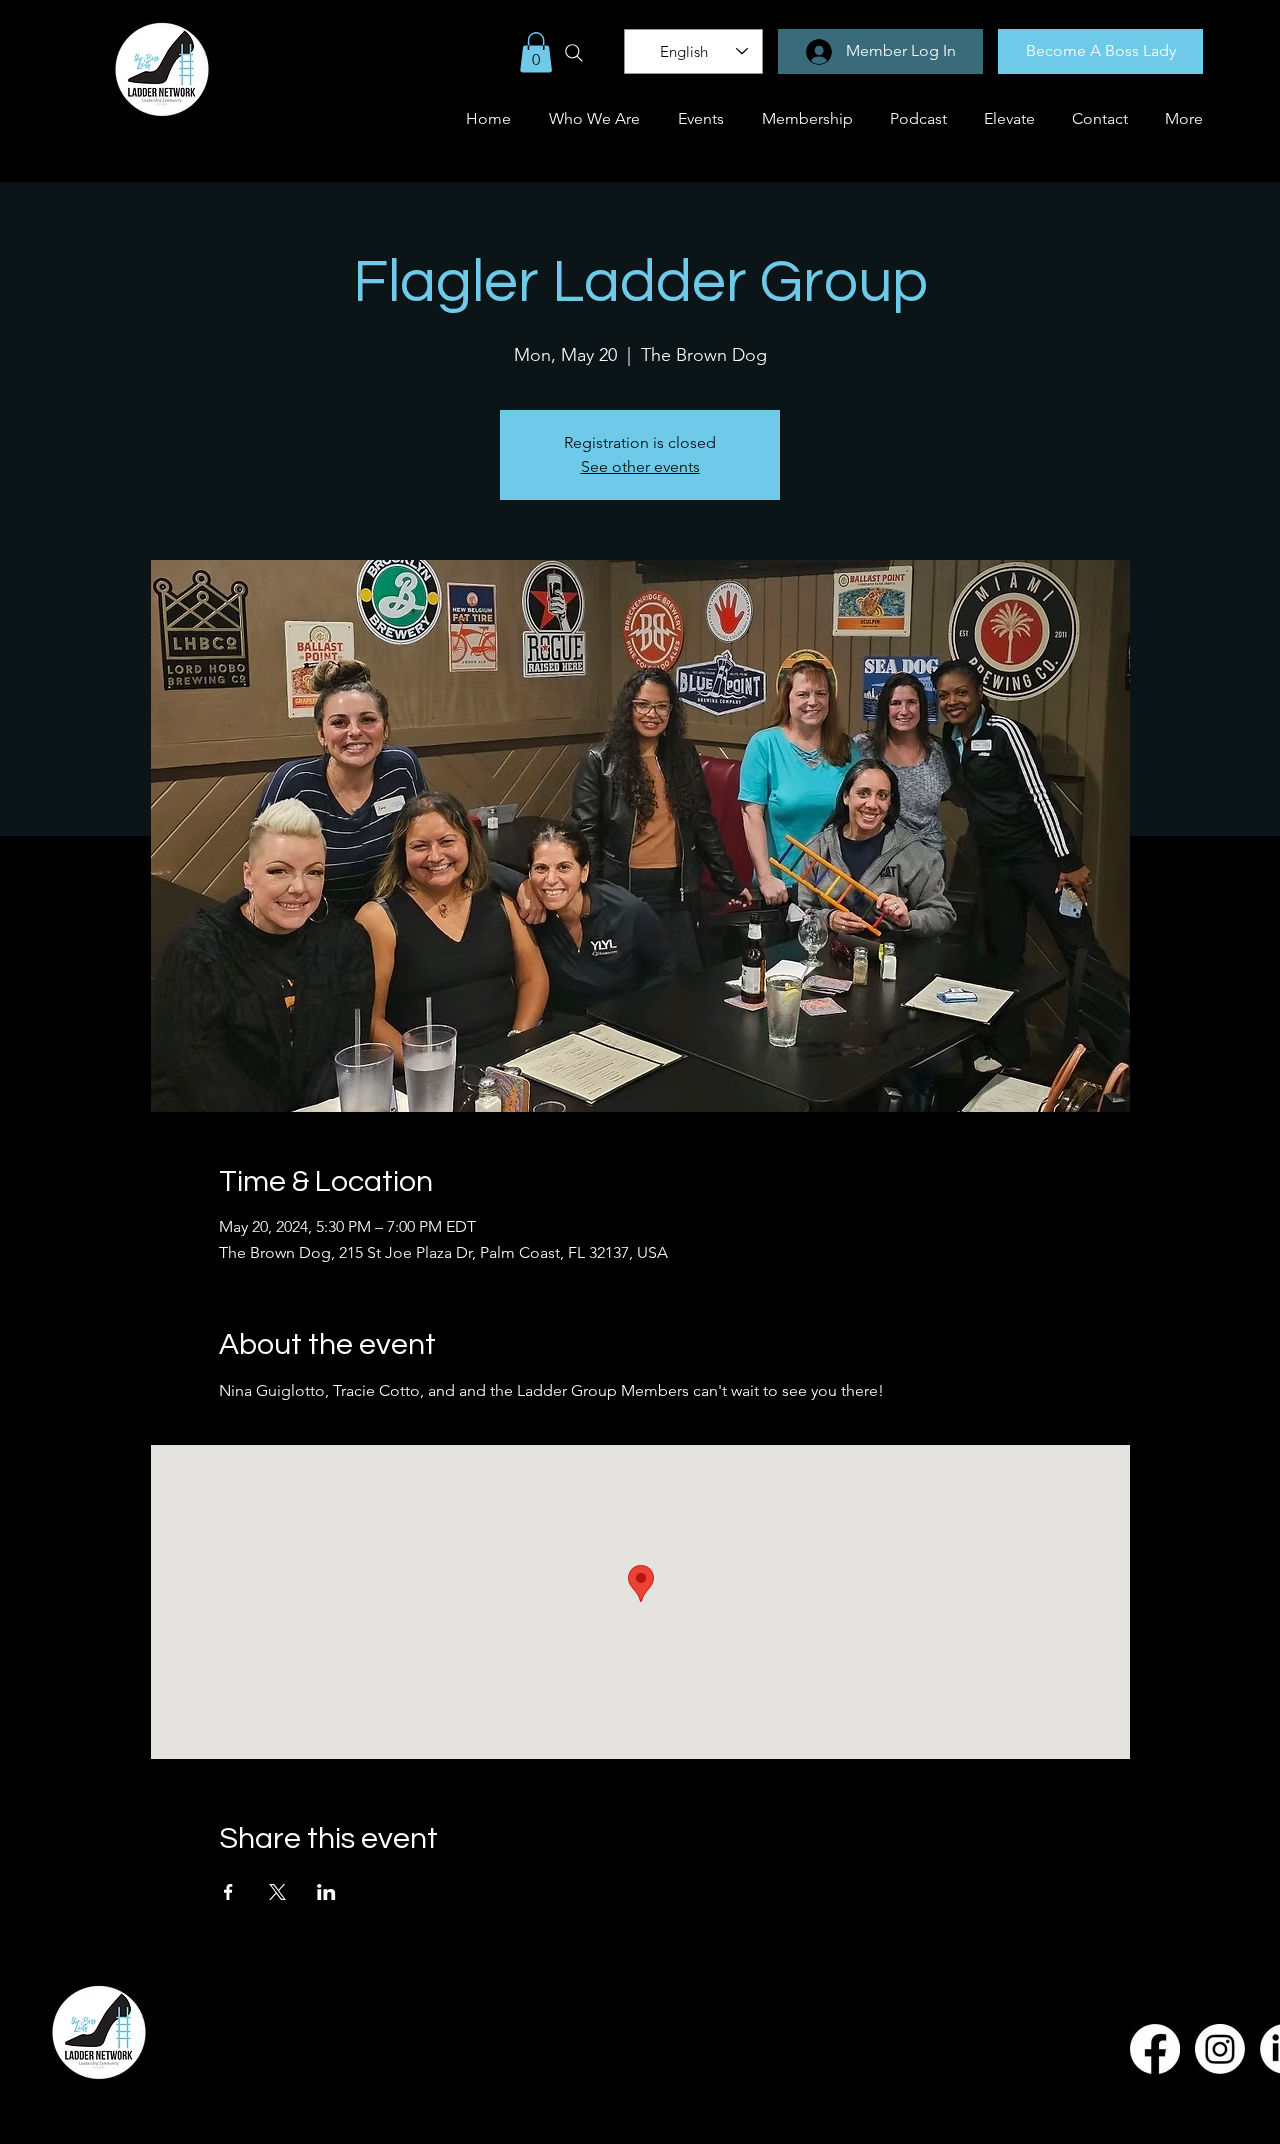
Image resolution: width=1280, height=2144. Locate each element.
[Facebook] (1155, 2049)
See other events (640, 466)
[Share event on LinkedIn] (326, 1892)
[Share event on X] (277, 1892)
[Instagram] (1220, 2049)
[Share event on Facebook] (228, 1892)
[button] (536, 52)
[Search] (574, 53)
